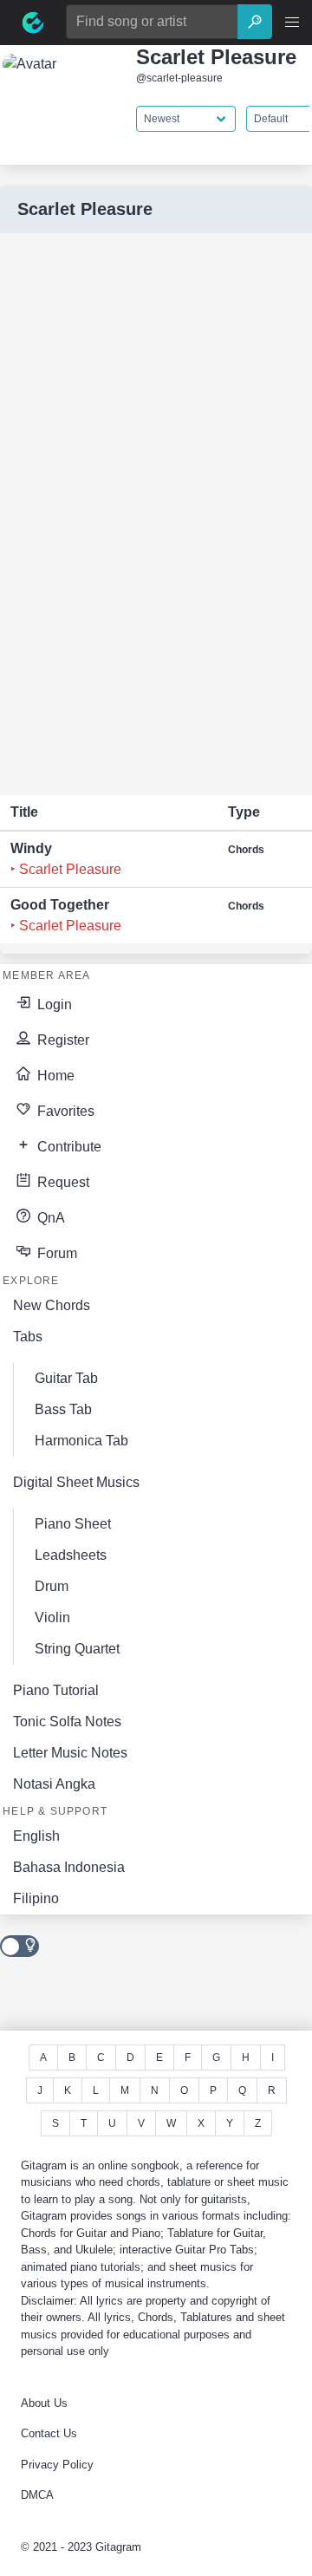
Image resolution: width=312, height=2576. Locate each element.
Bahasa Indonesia (69, 1867)
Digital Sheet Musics (76, 1482)
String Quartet (77, 1649)
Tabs (28, 1337)
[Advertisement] (130, 514)
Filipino (36, 1898)
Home (54, 1076)
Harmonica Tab (81, 1441)
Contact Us (49, 2433)
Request (62, 1182)
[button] (292, 23)
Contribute (68, 1147)
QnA (49, 1218)
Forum (55, 1253)
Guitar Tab (66, 1378)
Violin (52, 1617)
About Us (44, 2403)
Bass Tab (63, 1409)
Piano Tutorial (56, 1690)
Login (53, 1004)
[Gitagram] (33, 23)
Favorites (64, 1111)
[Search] (255, 22)
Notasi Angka (54, 1784)
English (36, 1836)
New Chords (52, 1305)
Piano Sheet (73, 1524)
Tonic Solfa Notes (67, 1722)
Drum (52, 1586)
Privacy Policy (57, 2465)
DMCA (37, 2495)
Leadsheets (71, 1555)
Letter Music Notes (70, 1753)
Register (62, 1040)
